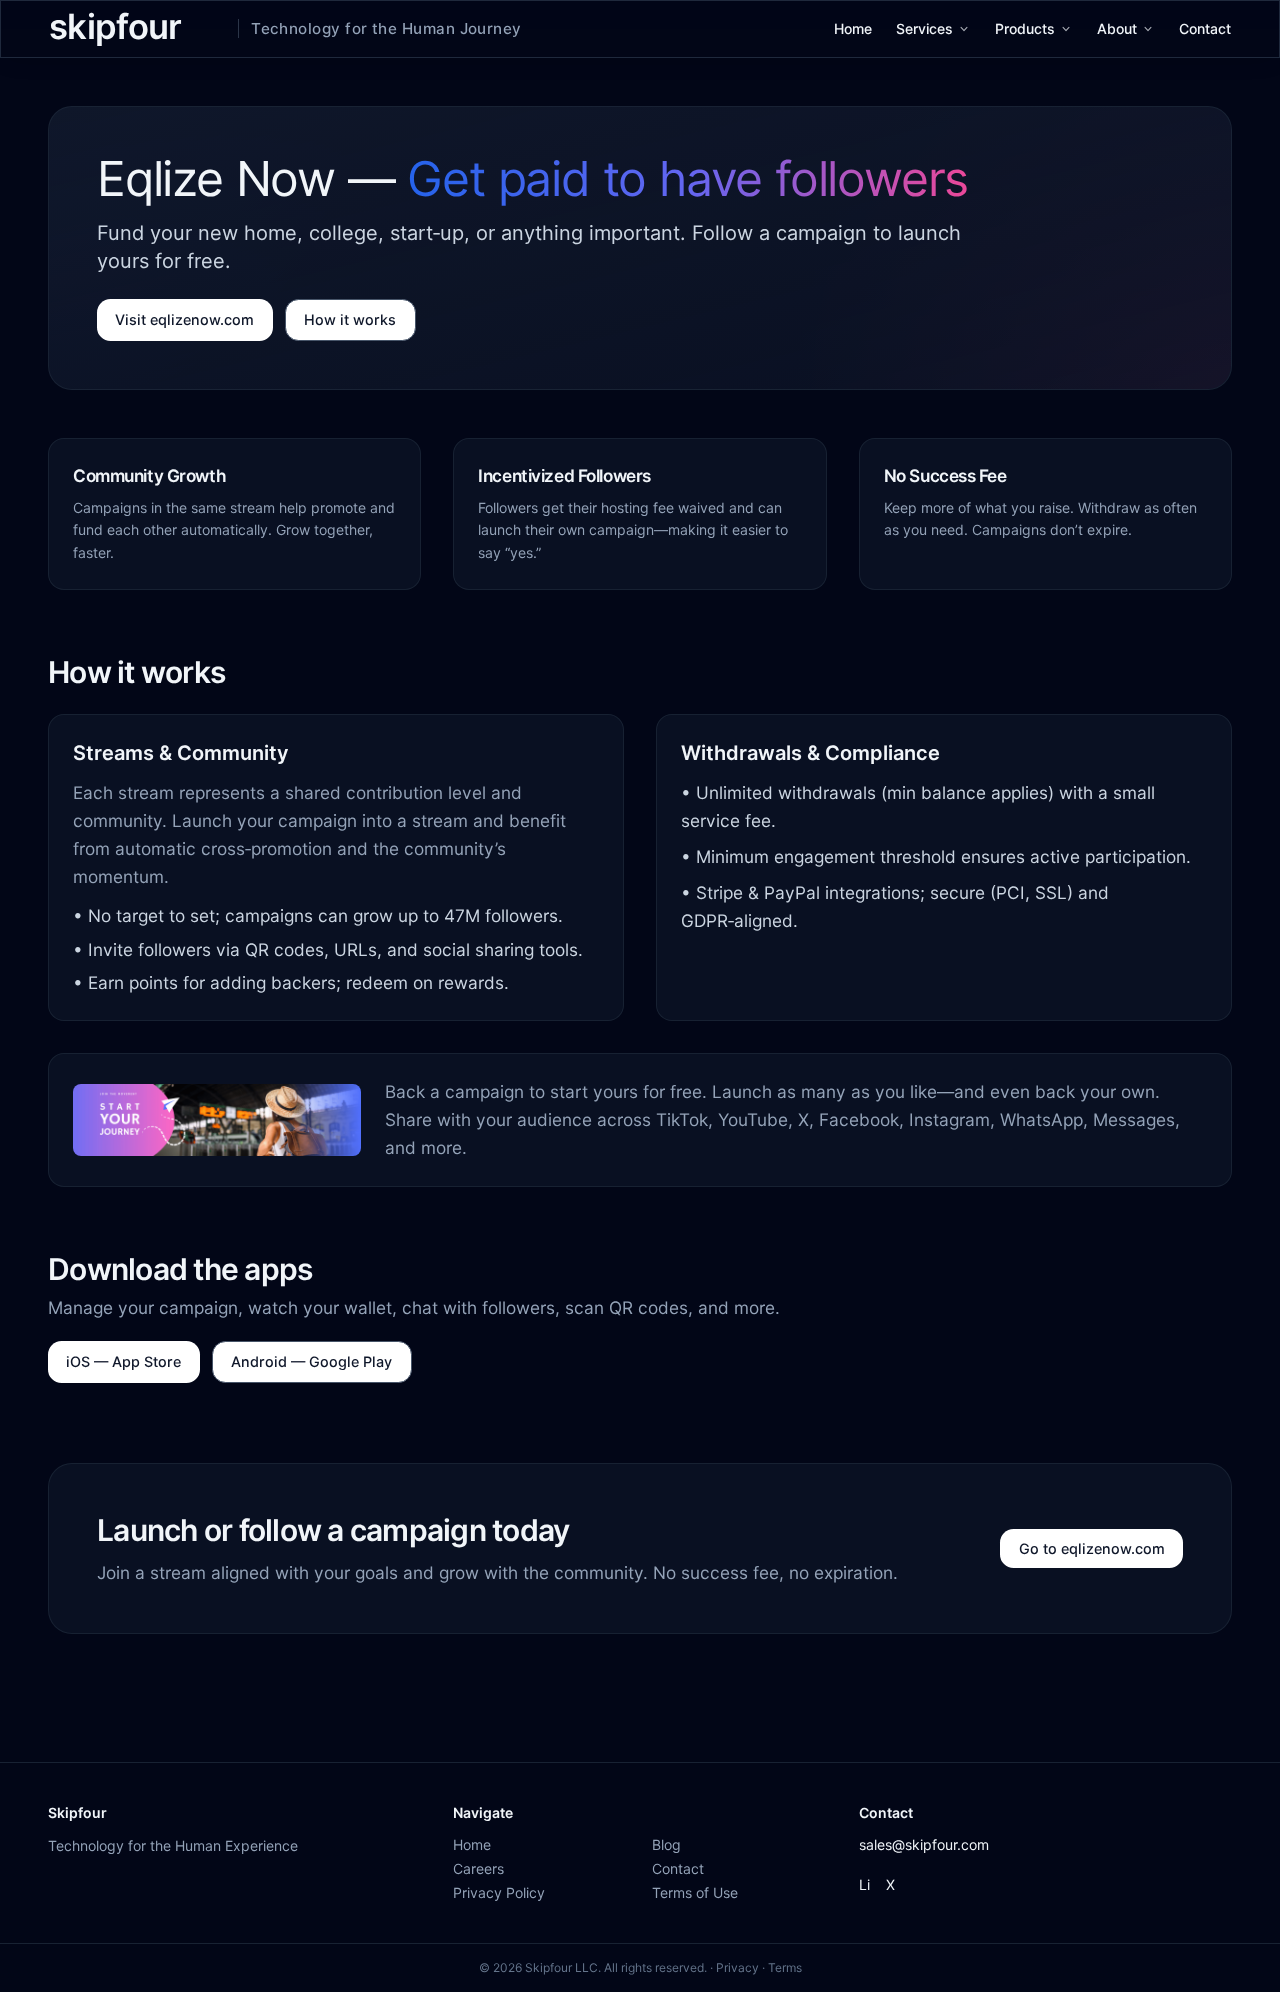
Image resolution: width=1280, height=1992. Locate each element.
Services (924, 28)
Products (1025, 28)
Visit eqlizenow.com (184, 319)
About (1117, 28)
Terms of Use (695, 1892)
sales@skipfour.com (924, 1844)
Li (864, 1884)
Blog (666, 1844)
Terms (785, 1967)
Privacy (737, 1967)
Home (853, 28)
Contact (1205, 28)
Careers (478, 1868)
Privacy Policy (499, 1892)
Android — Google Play (311, 1361)
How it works (350, 319)
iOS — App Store (123, 1361)
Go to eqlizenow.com (1092, 1548)
